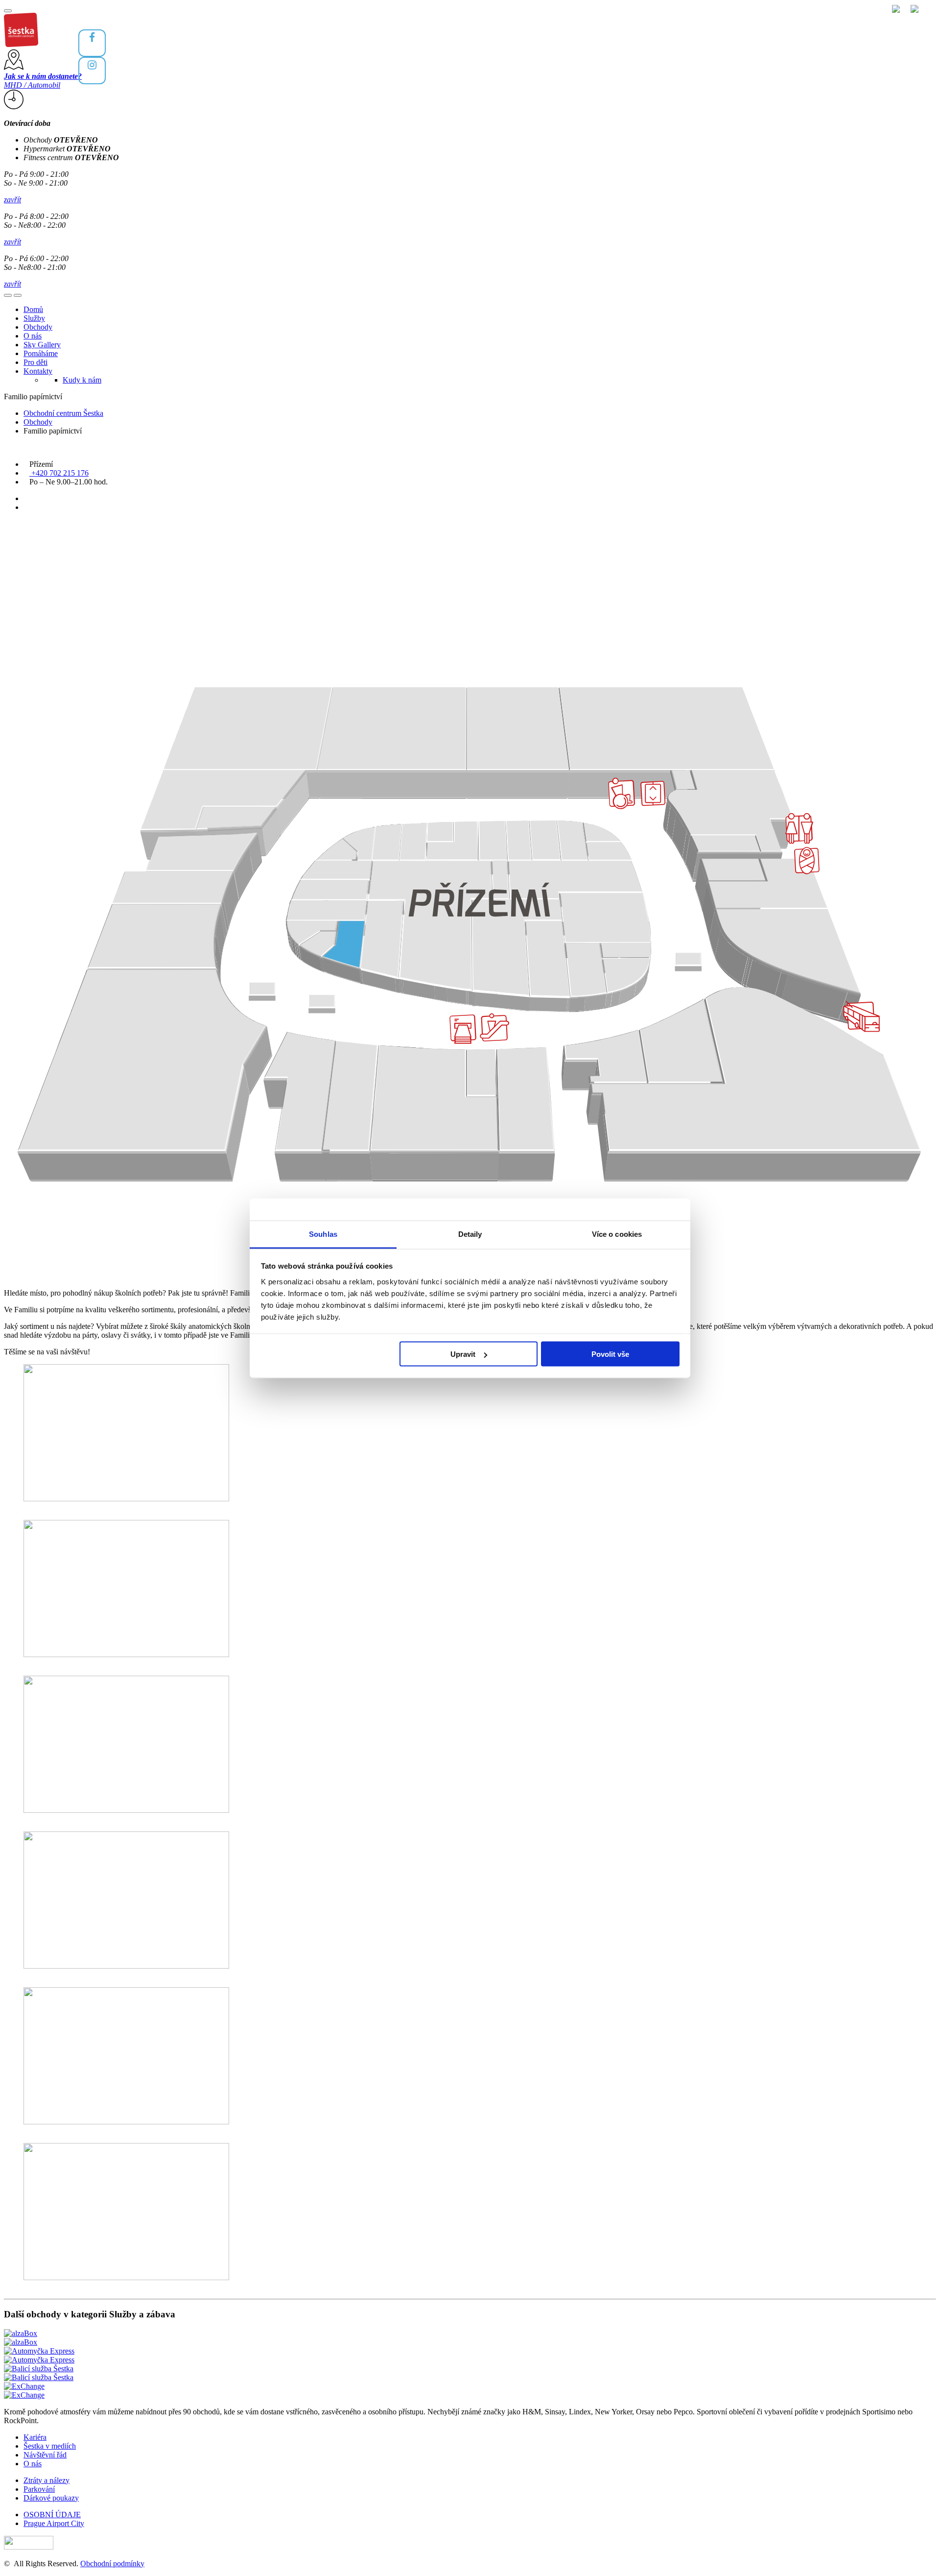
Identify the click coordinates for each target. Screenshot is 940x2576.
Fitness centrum (71, 157)
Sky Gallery (42, 345)
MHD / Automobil (43, 81)
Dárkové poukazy (51, 2498)
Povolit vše (610, 1354)
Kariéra (35, 2437)
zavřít (12, 200)
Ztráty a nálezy (47, 2480)
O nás (33, 336)
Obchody (61, 140)
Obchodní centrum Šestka (63, 413)
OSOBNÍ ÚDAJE (52, 2515)
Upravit (463, 1354)
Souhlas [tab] (323, 1234)
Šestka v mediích (50, 2446)
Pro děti (35, 362)
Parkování (39, 2489)
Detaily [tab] (470, 1234)
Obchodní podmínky (112, 2564)
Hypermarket (67, 149)
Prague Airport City (54, 2523)
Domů (33, 309)
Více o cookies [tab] (617, 1234)
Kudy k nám (82, 380)
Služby (34, 318)
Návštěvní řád (45, 2455)
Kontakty (38, 371)
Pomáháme (41, 353)
